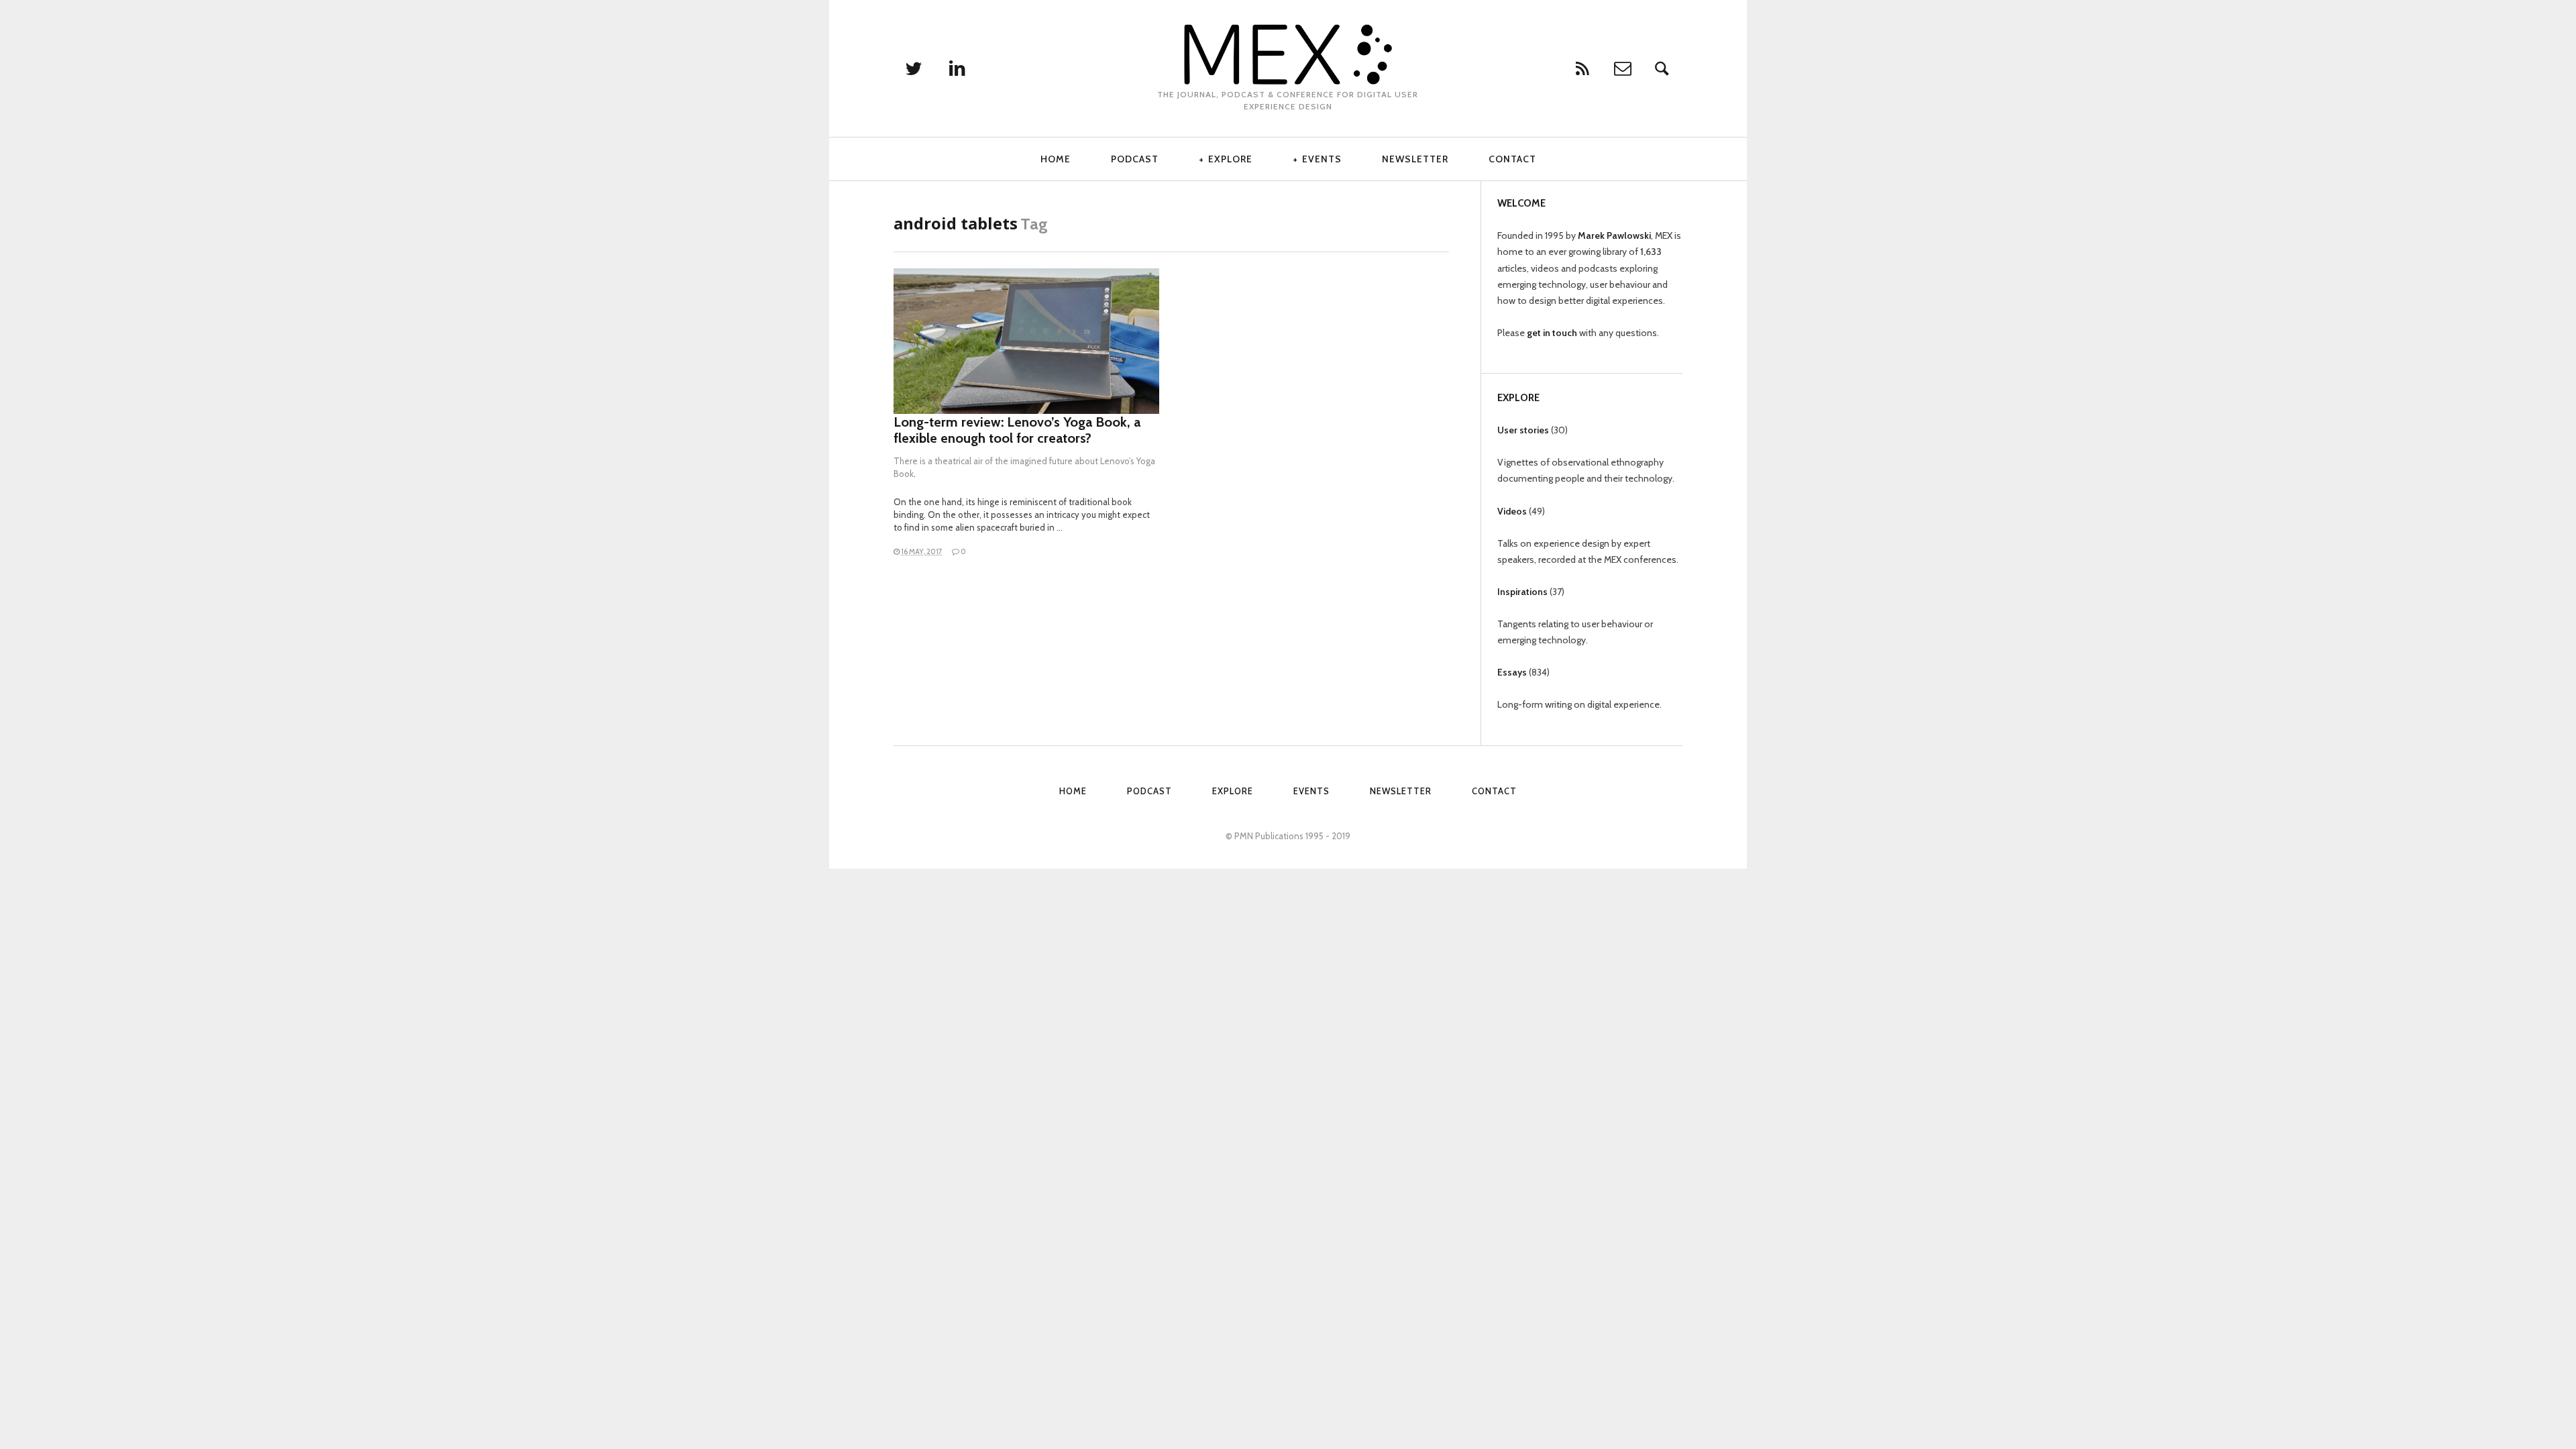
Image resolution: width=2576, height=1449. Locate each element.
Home (1056, 159)
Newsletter (1415, 159)
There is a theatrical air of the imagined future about (997, 461)
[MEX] (1288, 54)
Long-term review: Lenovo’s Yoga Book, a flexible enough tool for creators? (1017, 430)
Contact (1512, 159)
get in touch (1552, 333)
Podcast (1135, 159)
